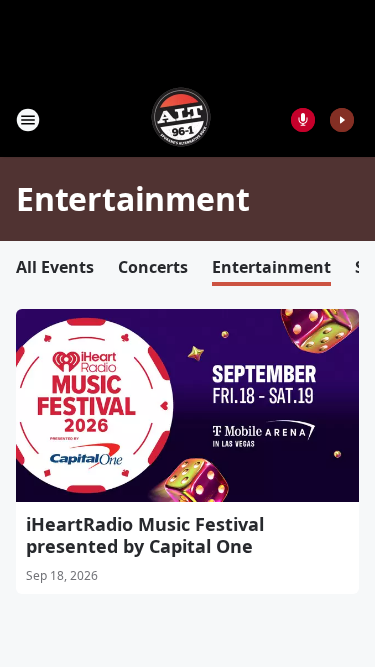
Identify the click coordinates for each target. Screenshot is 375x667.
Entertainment (271, 267)
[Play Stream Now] (342, 120)
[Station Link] (181, 119)
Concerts (153, 267)
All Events (55, 267)
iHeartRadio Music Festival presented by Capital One (145, 535)
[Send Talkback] (303, 120)
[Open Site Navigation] (28, 120)
